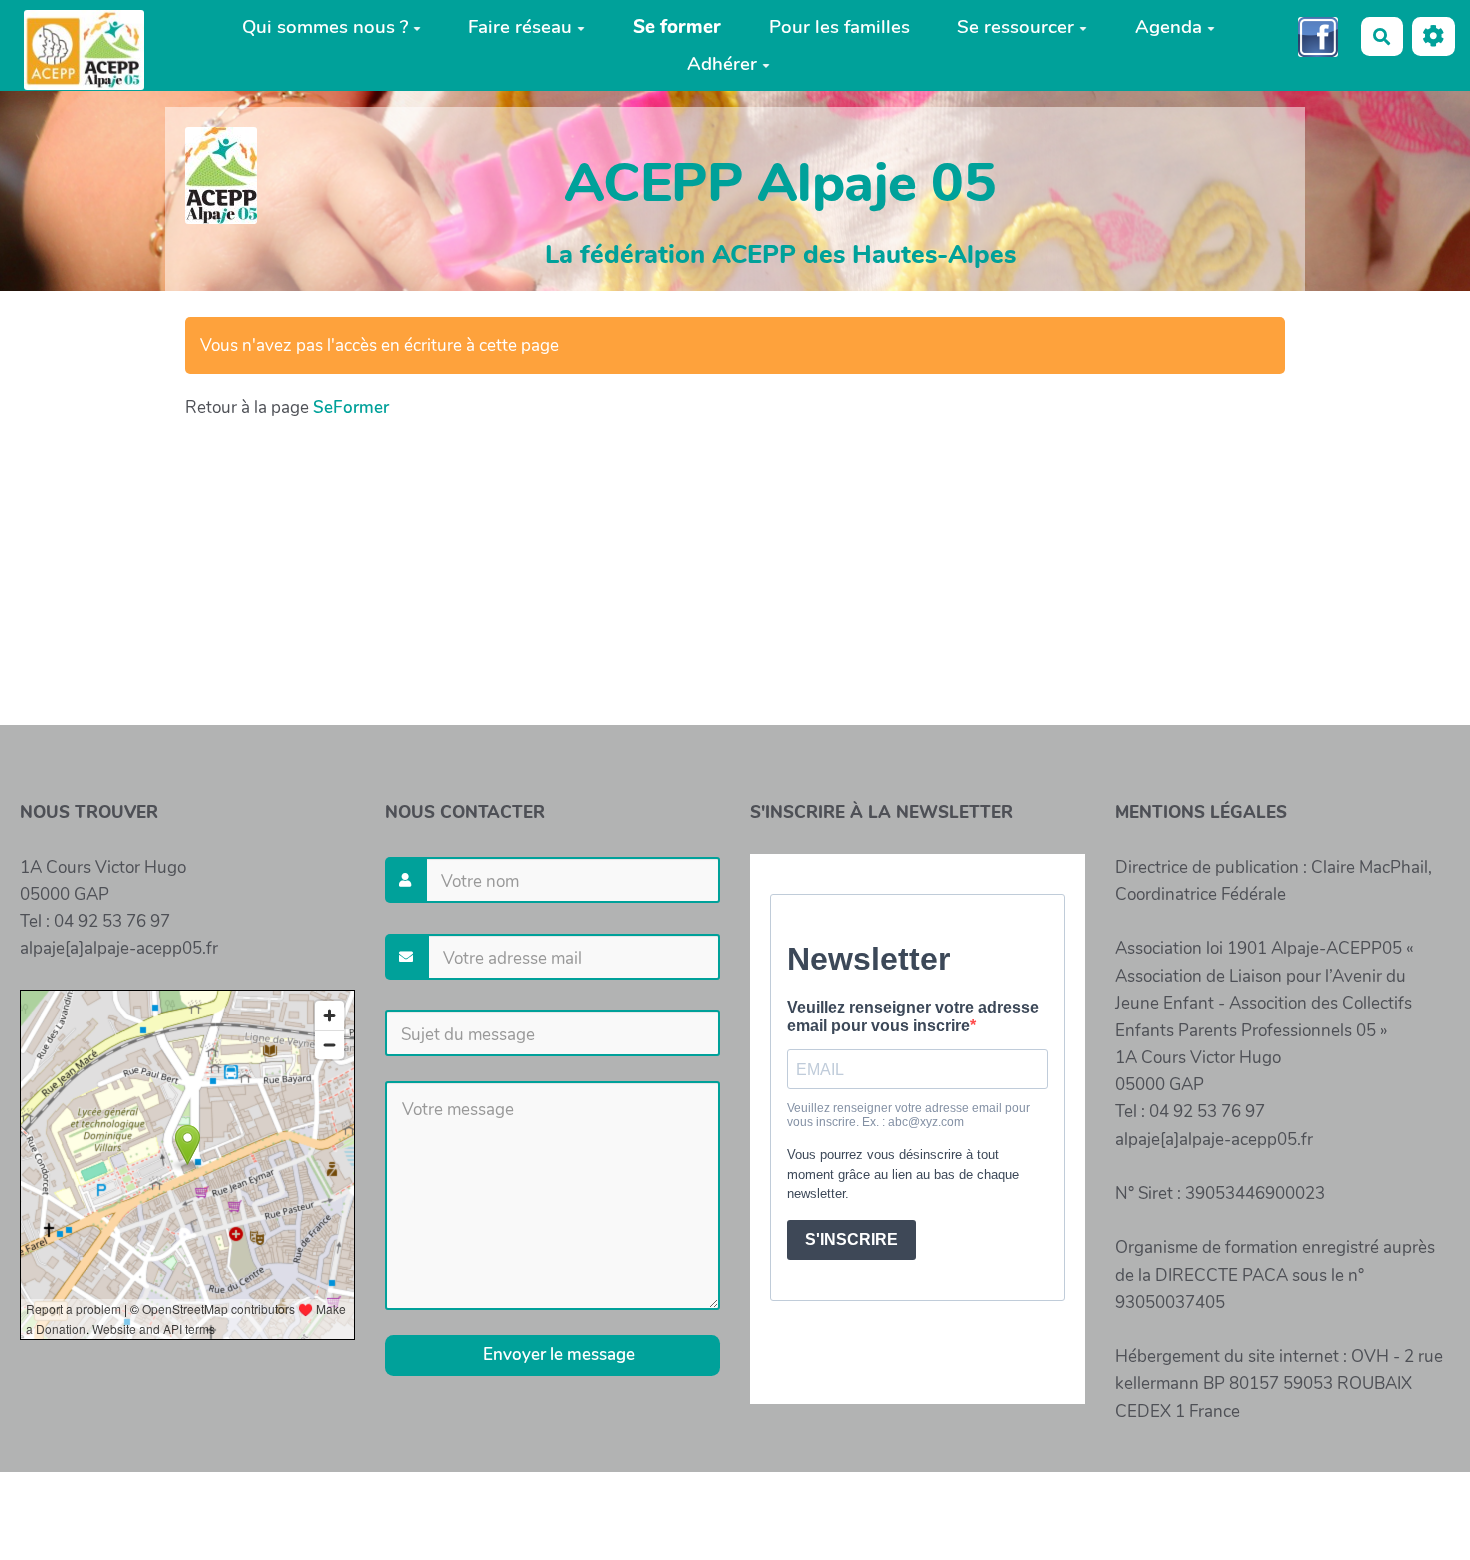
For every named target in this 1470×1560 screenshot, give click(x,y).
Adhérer (722, 64)
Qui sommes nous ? (325, 27)
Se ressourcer (1015, 27)
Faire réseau (520, 27)
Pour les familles (839, 27)
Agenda (1168, 27)
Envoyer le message (557, 1354)
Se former (677, 27)
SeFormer (351, 407)
